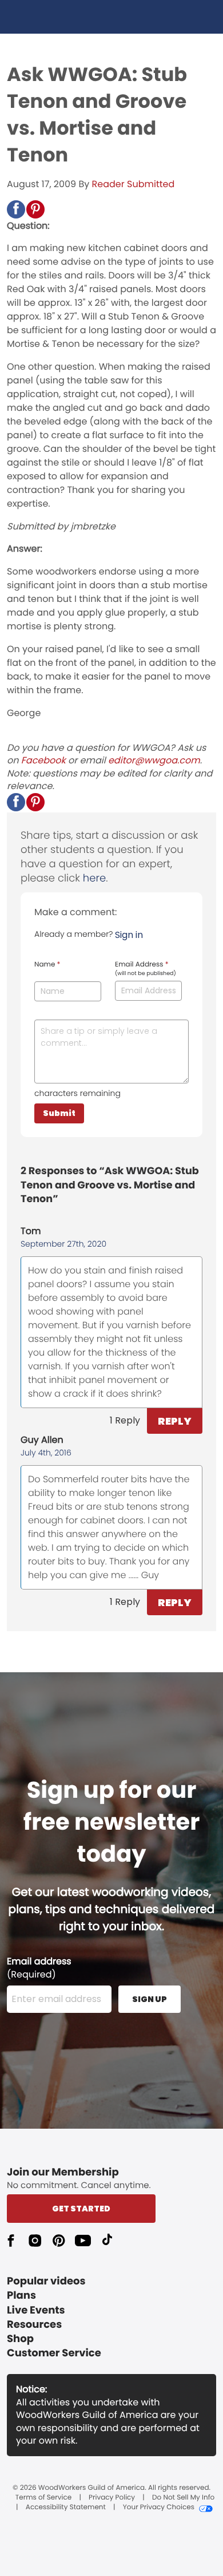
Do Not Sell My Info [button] (183, 2498)
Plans (21, 2296)
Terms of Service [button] (43, 2498)
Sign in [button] (129, 935)
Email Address (146, 969)
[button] (16, 209)
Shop (20, 2339)
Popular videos (46, 2281)
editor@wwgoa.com (154, 760)
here (94, 878)
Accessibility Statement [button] (66, 2508)
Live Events (36, 2310)
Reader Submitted (134, 184)
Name (47, 965)
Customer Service (54, 2353)
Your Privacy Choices (159, 2508)
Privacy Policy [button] (112, 2498)
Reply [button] (175, 1421)
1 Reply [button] (125, 1420)
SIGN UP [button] (150, 1999)
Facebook (43, 760)
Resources (34, 2325)
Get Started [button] (81, 2209)
